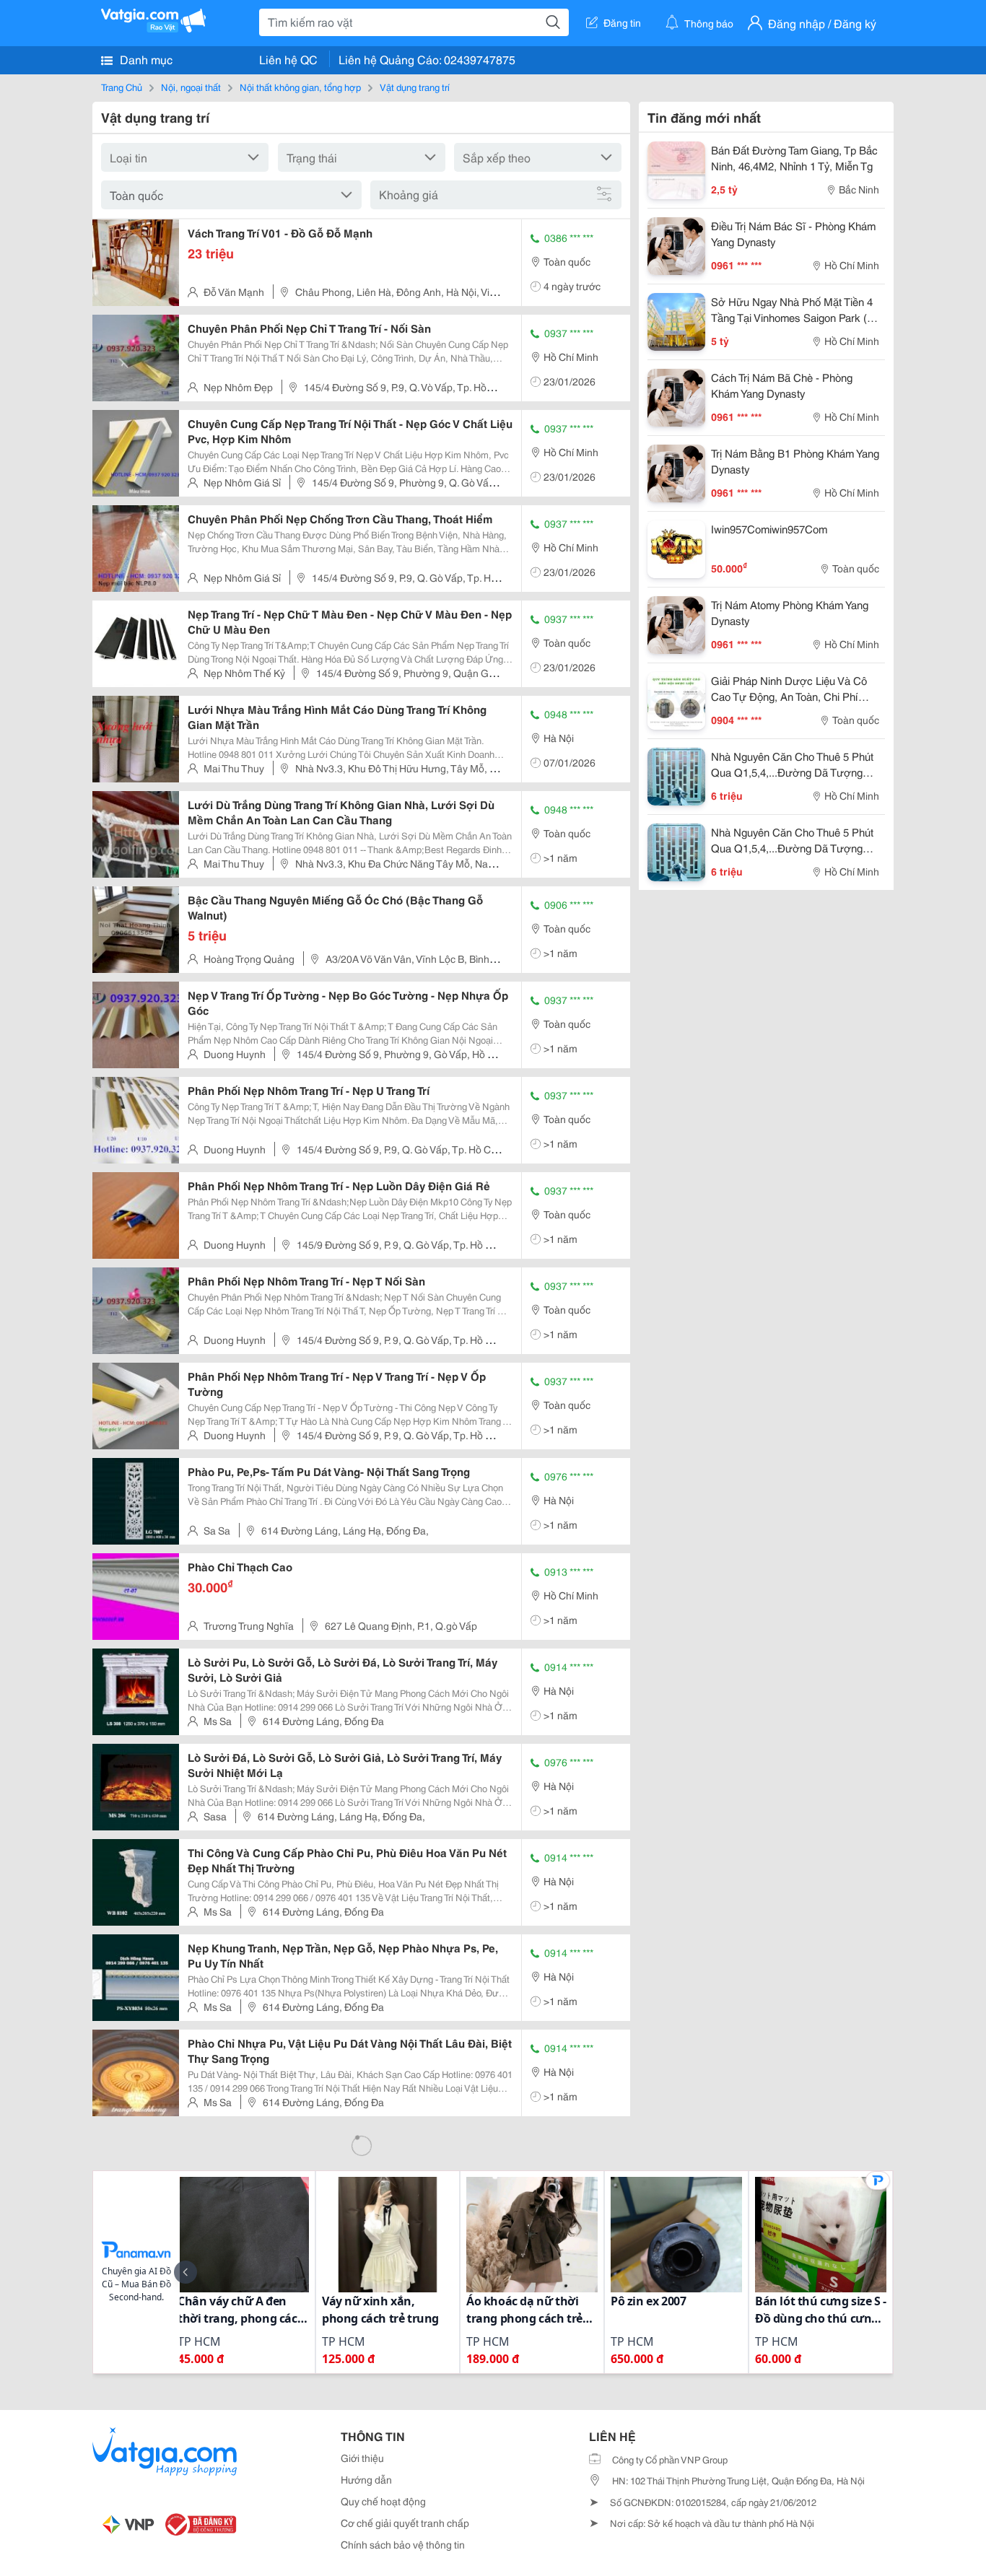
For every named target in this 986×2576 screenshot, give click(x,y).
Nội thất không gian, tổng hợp (300, 87)
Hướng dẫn (366, 2479)
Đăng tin (622, 22)
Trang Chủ (122, 87)
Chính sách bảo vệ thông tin (403, 2544)
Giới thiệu (362, 2458)
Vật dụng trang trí (415, 87)
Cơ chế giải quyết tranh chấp (405, 2523)
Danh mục (145, 59)
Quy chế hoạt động (383, 2501)
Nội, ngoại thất (191, 87)
